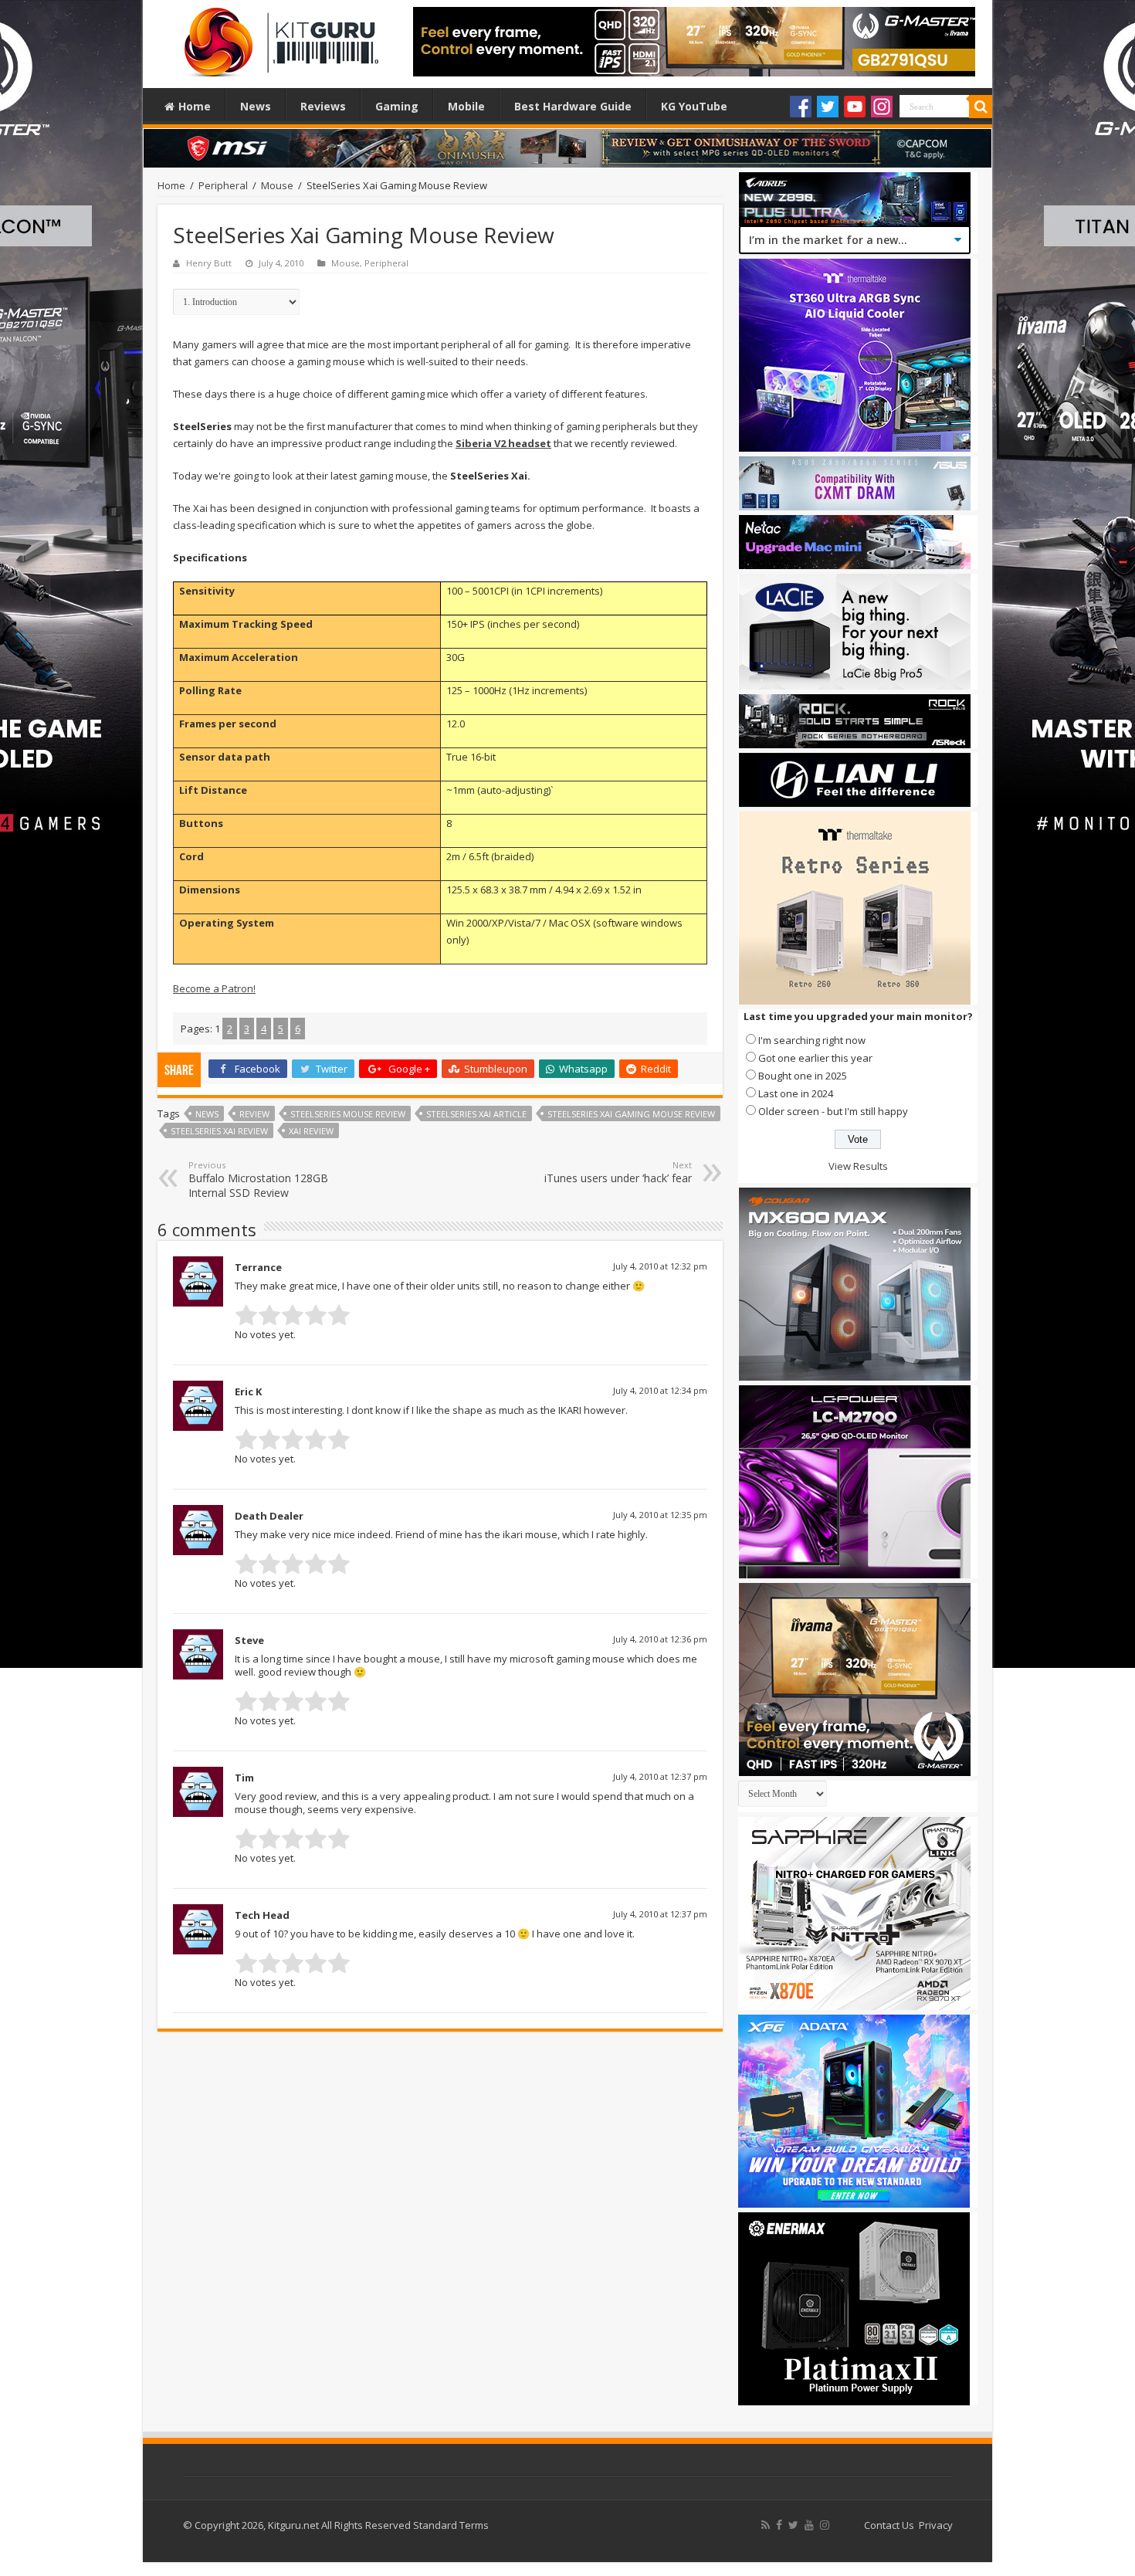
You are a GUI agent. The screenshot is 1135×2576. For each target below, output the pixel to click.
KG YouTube (694, 106)
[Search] (981, 107)
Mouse (277, 185)
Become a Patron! (214, 988)
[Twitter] (828, 107)
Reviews (323, 106)
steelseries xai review (219, 1131)
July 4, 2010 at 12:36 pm (660, 1639)
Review (254, 1114)
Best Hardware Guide (573, 106)
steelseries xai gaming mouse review (631, 1114)
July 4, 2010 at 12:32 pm (660, 1266)
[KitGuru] (278, 37)
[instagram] (825, 2525)
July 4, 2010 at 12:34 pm (660, 1390)
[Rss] (766, 2525)
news (207, 1114)
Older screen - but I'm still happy (833, 1111)
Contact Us (889, 2525)
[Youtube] (855, 107)
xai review (311, 1131)
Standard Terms (451, 2525)
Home (195, 106)
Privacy (936, 2525)
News (256, 106)
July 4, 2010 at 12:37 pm (660, 1776)
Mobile (466, 106)
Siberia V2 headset (503, 443)
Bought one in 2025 (803, 1076)
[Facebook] (801, 107)
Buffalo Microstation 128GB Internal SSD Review (258, 1180)
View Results (858, 1166)
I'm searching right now (812, 1040)
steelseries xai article (476, 1114)
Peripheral (223, 185)
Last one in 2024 (796, 1093)
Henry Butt (209, 263)
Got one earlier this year (815, 1058)
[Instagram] (882, 107)
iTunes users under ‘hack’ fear (618, 1172)
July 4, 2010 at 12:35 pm (660, 1515)
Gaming (397, 106)
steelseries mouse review (348, 1114)
